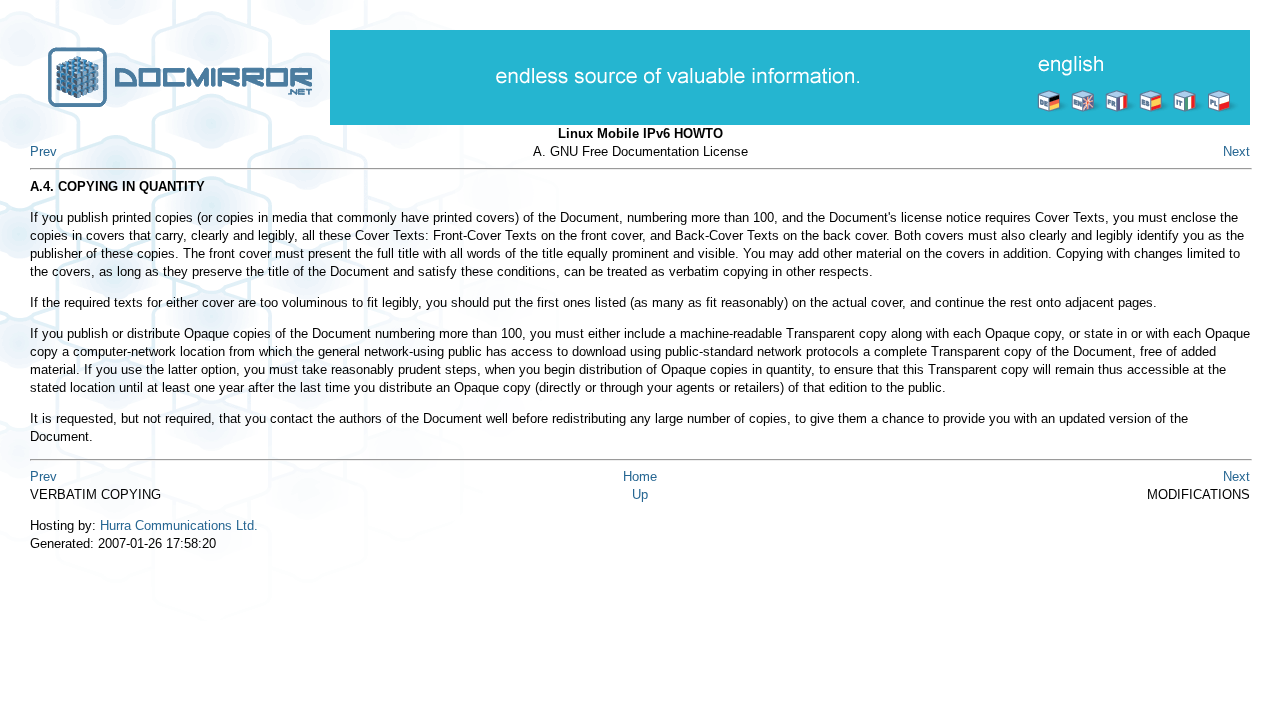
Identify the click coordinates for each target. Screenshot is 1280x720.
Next (1236, 151)
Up (640, 494)
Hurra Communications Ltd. (179, 525)
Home (640, 476)
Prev (43, 151)
